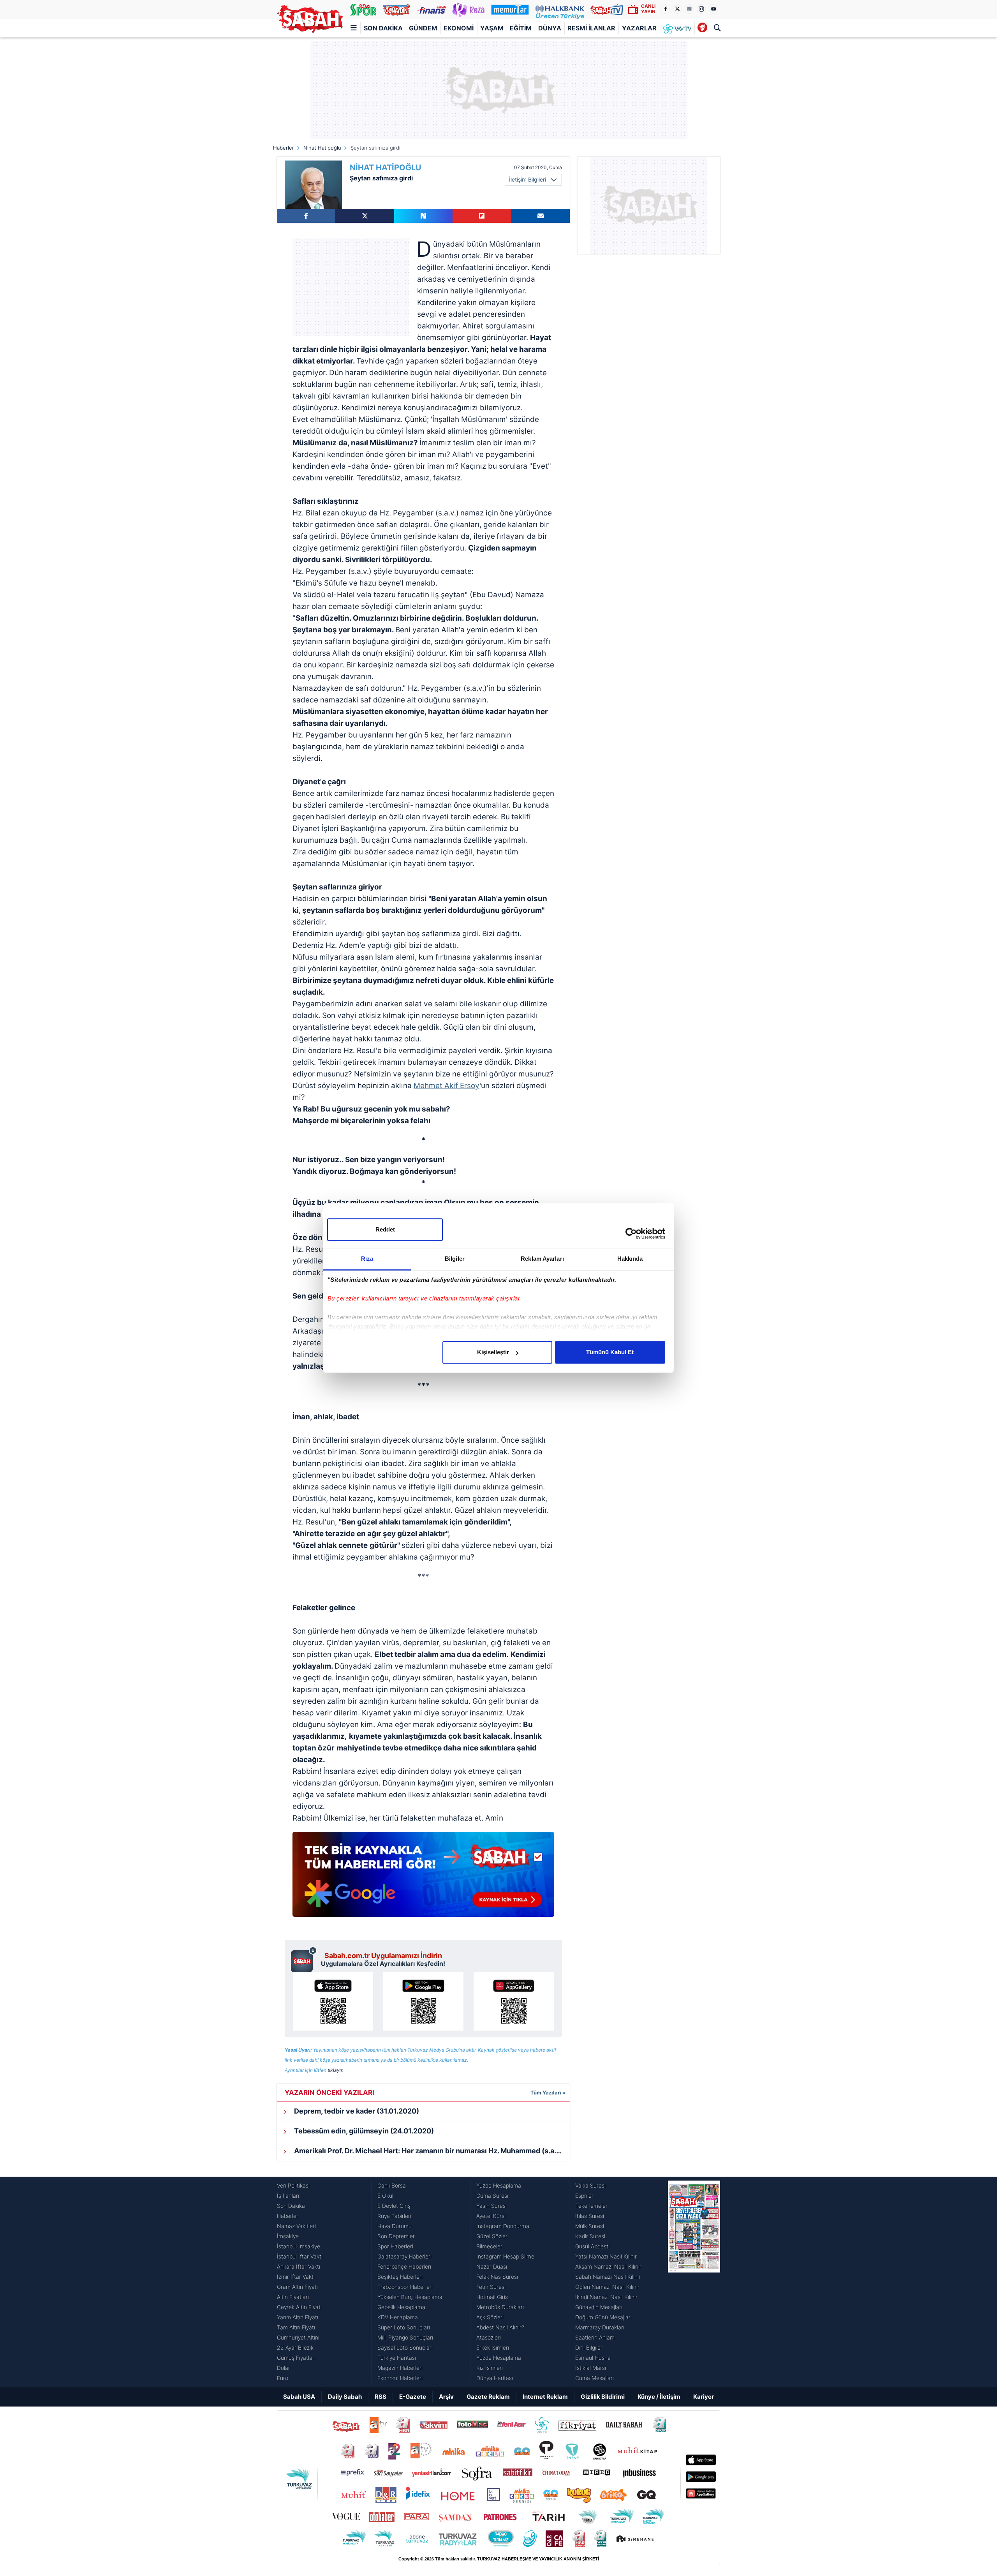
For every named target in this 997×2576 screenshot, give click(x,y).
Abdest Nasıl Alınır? (500, 2327)
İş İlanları (288, 2196)
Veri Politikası (293, 2185)
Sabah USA (299, 2397)
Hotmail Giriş (492, 2297)
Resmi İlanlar (591, 28)
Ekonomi (459, 28)
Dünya (550, 28)
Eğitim (521, 28)
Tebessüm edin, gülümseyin (363, 2131)
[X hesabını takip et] (677, 9)
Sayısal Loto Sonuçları (405, 2348)
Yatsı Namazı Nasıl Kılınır (606, 2256)
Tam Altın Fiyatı (296, 2327)
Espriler (584, 2196)
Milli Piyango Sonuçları (405, 2337)
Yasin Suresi (491, 2206)
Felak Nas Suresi (497, 2277)
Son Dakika (383, 28)
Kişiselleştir (493, 1352)
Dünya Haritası (495, 2378)
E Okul (385, 2196)
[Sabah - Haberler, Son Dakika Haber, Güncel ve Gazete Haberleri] (310, 19)
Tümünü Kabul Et (610, 1352)
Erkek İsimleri (493, 2348)
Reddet (385, 1229)
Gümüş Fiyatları (296, 2358)
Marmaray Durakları (600, 2327)
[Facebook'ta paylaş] (306, 216)
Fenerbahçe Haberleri (404, 2266)
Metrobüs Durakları (500, 2307)
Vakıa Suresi (590, 2185)
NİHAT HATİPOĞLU (386, 168)
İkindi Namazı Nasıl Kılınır (606, 2297)
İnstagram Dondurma (503, 2226)
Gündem (423, 28)
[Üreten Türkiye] (560, 9)
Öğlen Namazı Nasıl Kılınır (607, 2287)
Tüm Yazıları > (548, 2093)
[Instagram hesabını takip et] (701, 9)
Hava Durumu (395, 2226)
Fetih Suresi (491, 2287)
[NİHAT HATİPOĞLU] (313, 185)
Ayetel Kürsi (491, 2216)
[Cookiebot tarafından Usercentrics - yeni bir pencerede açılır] (631, 1233)
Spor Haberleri (395, 2246)
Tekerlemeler (591, 2206)
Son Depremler (396, 2236)
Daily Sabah (345, 2397)
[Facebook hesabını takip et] (665, 9)
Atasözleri (489, 2337)
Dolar (284, 2368)
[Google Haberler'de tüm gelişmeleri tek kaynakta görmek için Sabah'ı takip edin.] (423, 1878)
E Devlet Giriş (394, 2206)
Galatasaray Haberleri (404, 2256)
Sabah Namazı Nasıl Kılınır (608, 2277)
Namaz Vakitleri (296, 2226)
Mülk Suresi (590, 2226)
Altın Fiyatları (293, 2297)
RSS (380, 2397)
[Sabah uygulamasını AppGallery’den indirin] (514, 2001)
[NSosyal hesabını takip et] (689, 9)
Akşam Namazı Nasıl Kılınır (608, 2266)
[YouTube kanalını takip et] (713, 9)
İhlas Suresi (590, 2216)
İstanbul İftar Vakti (300, 2256)
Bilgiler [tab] (455, 1259)
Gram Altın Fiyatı (297, 2287)
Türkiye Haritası (397, 2358)
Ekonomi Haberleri (400, 2378)
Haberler (284, 148)
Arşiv (446, 2397)
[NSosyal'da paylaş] (423, 216)
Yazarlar (639, 28)
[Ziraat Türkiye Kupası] (702, 28)
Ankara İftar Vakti (299, 2266)
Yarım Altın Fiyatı (298, 2317)
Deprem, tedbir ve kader (356, 2111)
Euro (283, 2378)
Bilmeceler (489, 2246)
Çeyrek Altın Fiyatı (299, 2307)
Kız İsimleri (490, 2368)
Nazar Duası (492, 2266)
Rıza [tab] (367, 1259)
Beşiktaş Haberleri (400, 2277)
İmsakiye (288, 2236)
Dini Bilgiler (589, 2348)
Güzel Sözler (492, 2236)
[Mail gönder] (541, 216)
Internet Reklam (545, 2397)
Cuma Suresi (492, 2196)
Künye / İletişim (659, 2397)
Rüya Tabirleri (394, 2216)
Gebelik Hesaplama (401, 2307)
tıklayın (336, 2070)
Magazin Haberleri (400, 2368)
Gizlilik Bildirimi (603, 2397)
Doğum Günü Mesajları (603, 2317)
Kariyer (704, 2397)
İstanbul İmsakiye (299, 2246)
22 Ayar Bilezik (295, 2348)
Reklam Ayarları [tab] (542, 1259)
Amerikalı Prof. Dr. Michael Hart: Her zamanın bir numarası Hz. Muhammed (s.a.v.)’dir (431, 2151)
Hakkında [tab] (630, 1259)
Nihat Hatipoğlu (322, 148)
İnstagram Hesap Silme (505, 2256)
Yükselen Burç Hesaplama (410, 2297)
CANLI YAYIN (648, 9)
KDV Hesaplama (398, 2317)
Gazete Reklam (488, 2397)
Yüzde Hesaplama (499, 2185)
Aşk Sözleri (490, 2317)
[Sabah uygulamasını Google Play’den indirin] (423, 2001)
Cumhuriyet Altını (298, 2337)
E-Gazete (413, 2397)
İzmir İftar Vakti (296, 2277)
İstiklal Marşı (591, 2368)
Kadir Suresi (590, 2236)
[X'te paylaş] (365, 216)
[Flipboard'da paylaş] (482, 216)
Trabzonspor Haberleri (405, 2287)
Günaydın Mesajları (599, 2307)
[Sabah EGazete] (694, 2282)
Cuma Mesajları (595, 2378)
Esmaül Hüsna (593, 2358)
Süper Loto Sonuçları (404, 2327)
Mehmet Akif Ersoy (447, 1086)
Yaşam (492, 28)
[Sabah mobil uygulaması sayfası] (304, 1959)
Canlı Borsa (392, 2185)
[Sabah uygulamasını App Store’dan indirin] (333, 2001)
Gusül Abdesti (592, 2246)
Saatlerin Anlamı (595, 2337)
